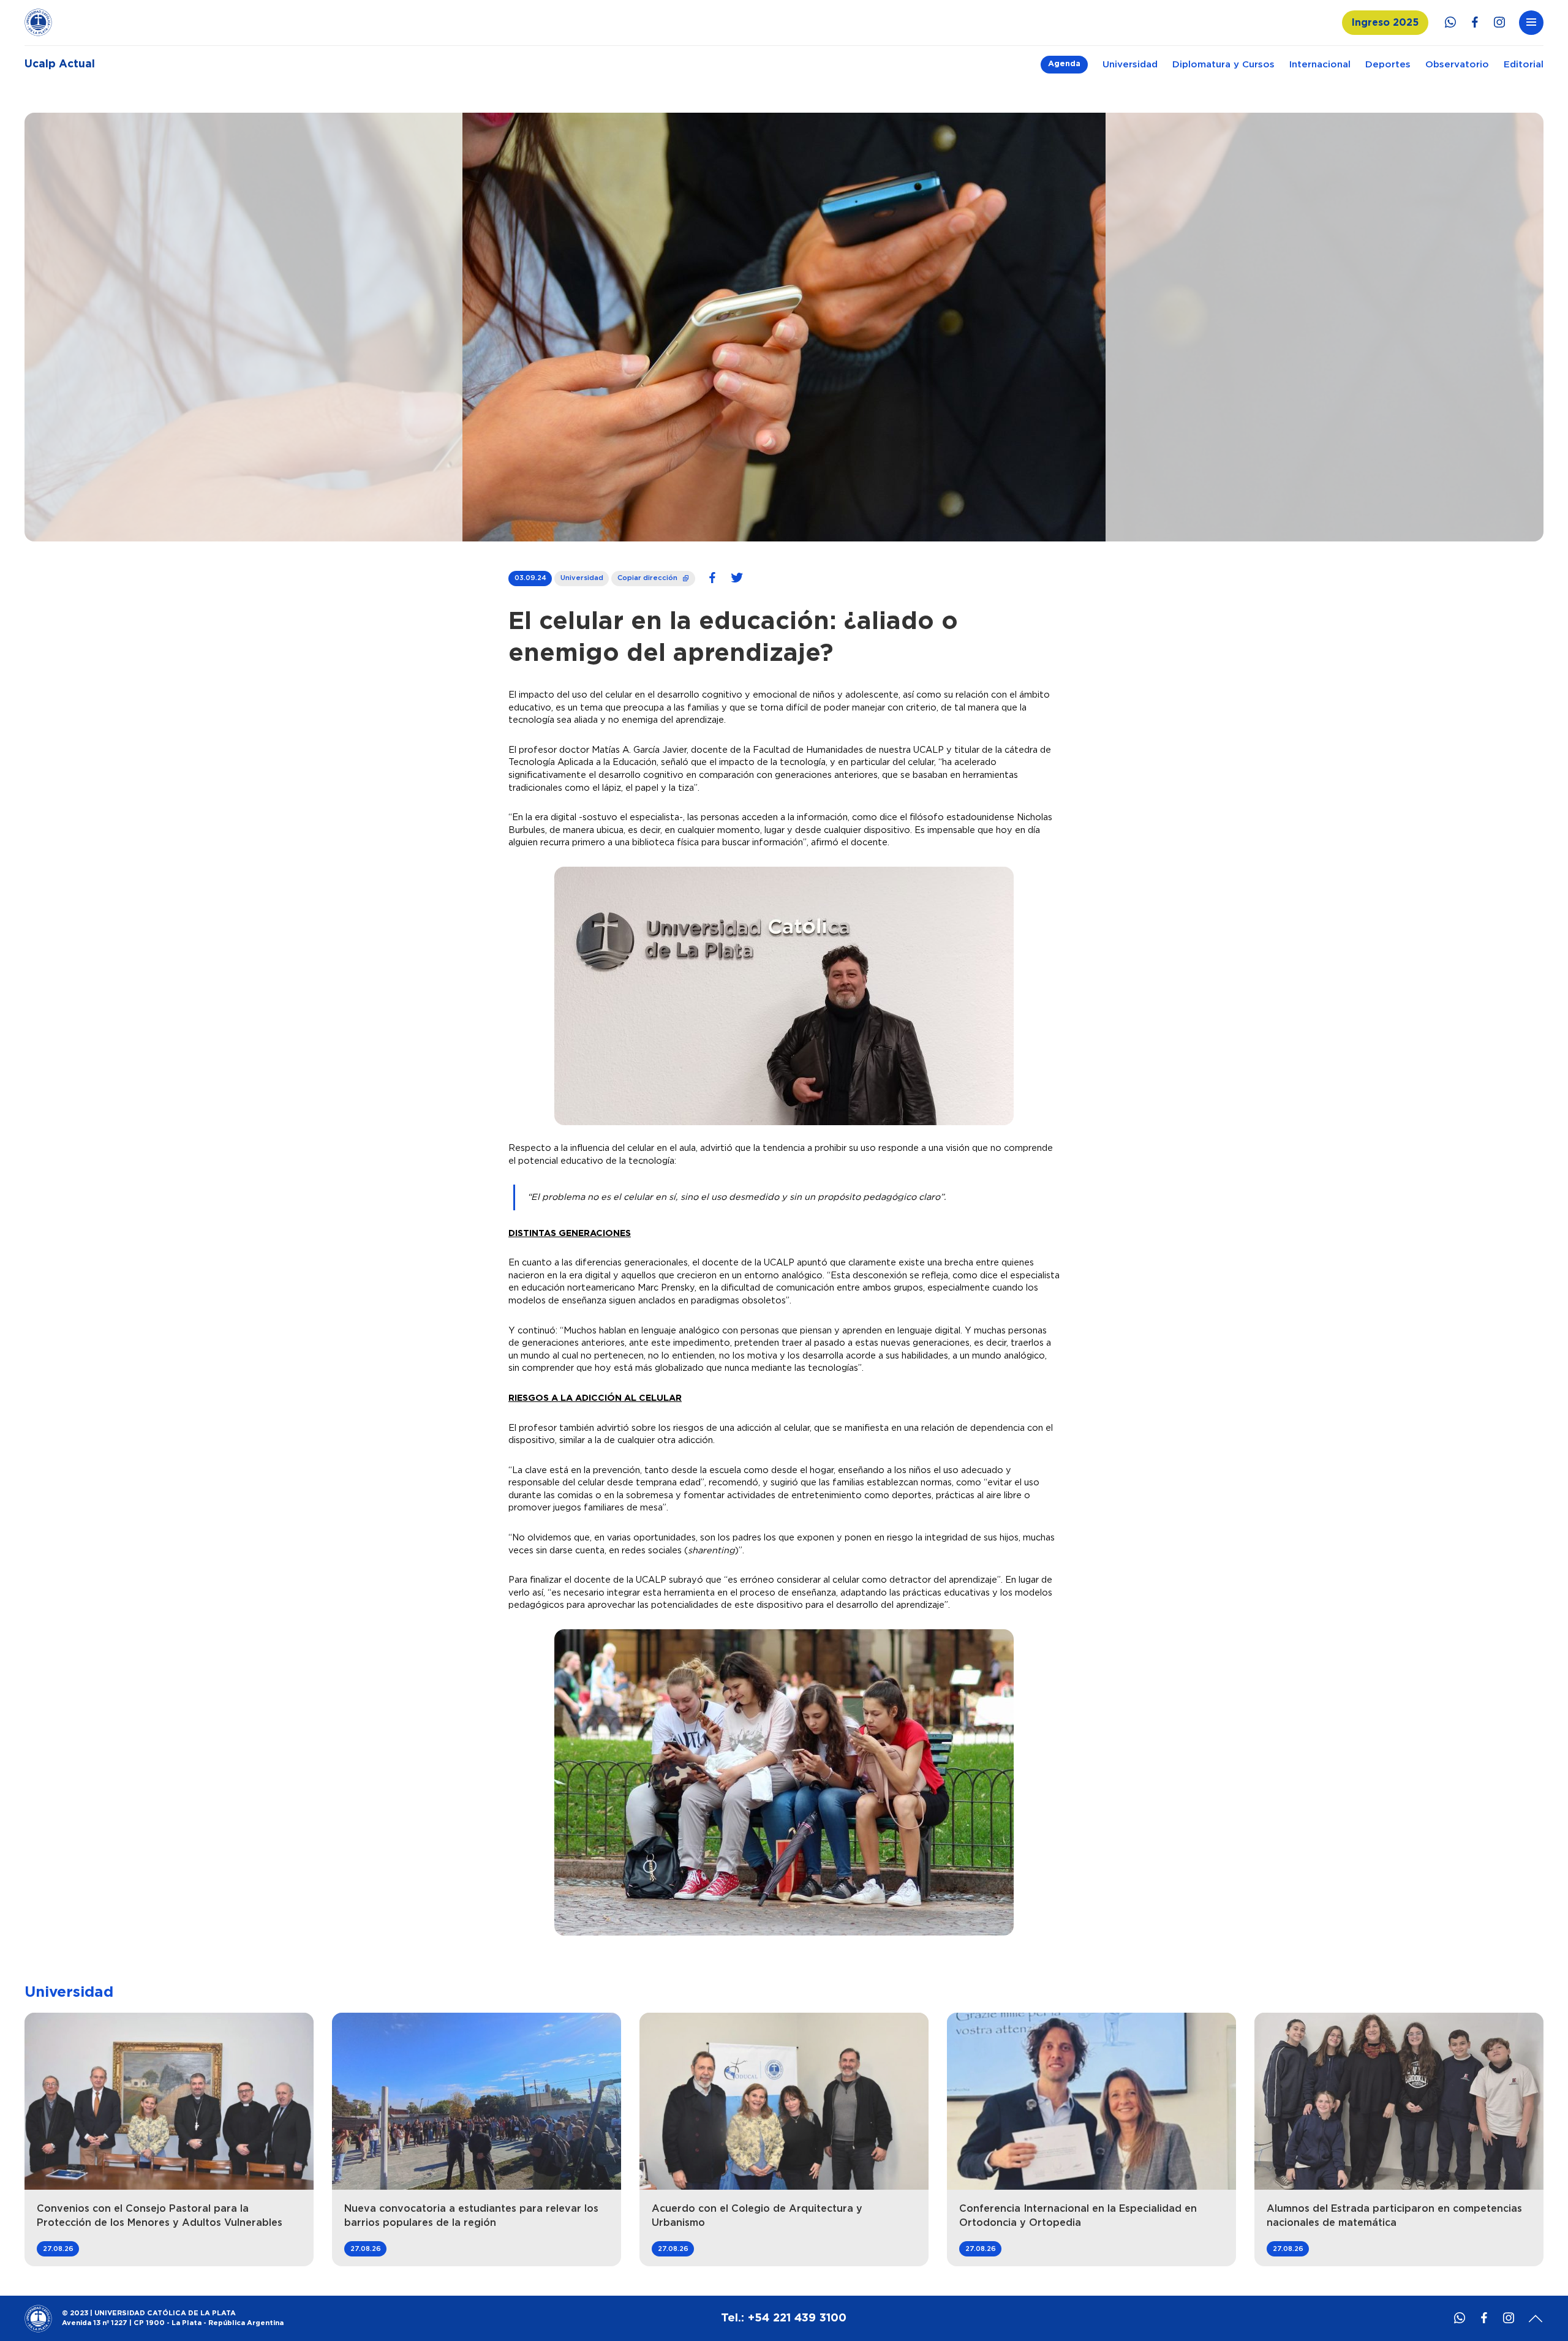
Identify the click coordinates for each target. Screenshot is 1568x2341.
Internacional (1320, 65)
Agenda (1064, 64)
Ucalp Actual (60, 64)
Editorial (1524, 65)
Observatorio (1457, 65)
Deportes (1388, 65)
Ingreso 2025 (1385, 23)
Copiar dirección (654, 576)
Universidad (1130, 65)
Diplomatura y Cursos (1223, 65)
